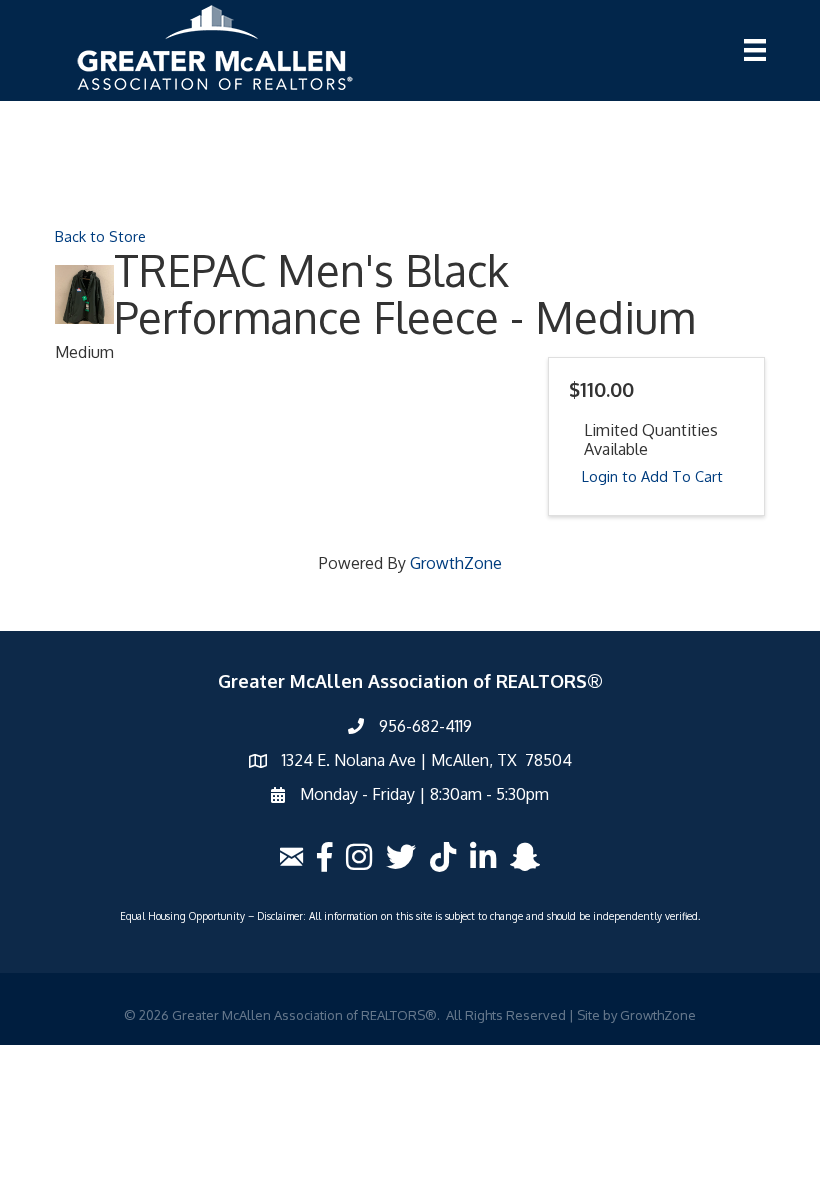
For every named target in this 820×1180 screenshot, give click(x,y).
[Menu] (755, 50)
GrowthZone (456, 563)
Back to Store (100, 236)
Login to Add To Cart (652, 476)
